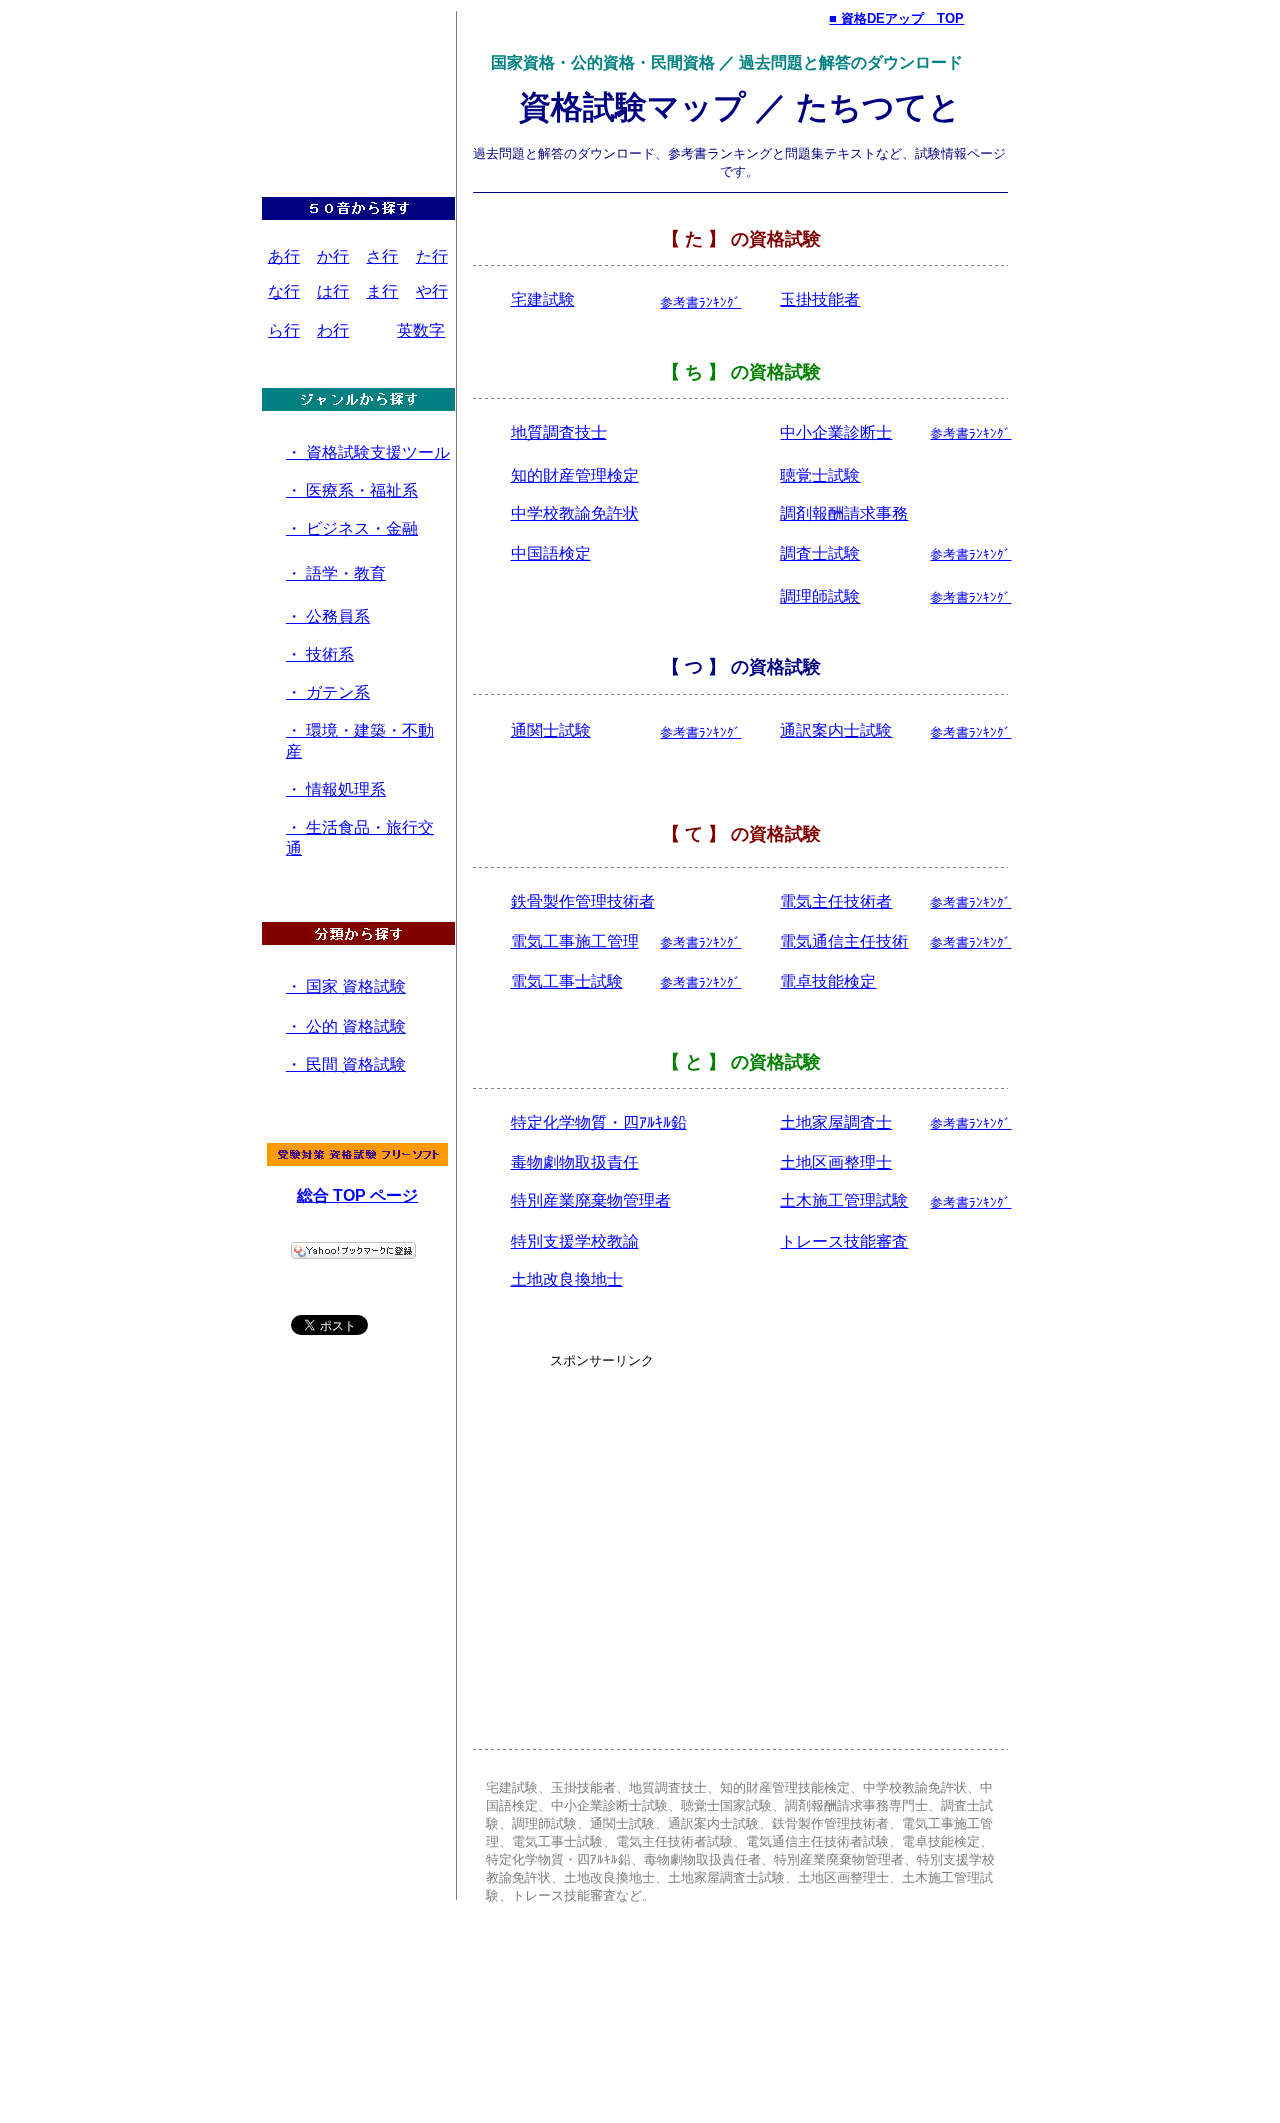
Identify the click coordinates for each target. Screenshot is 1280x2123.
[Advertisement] (361, 67)
